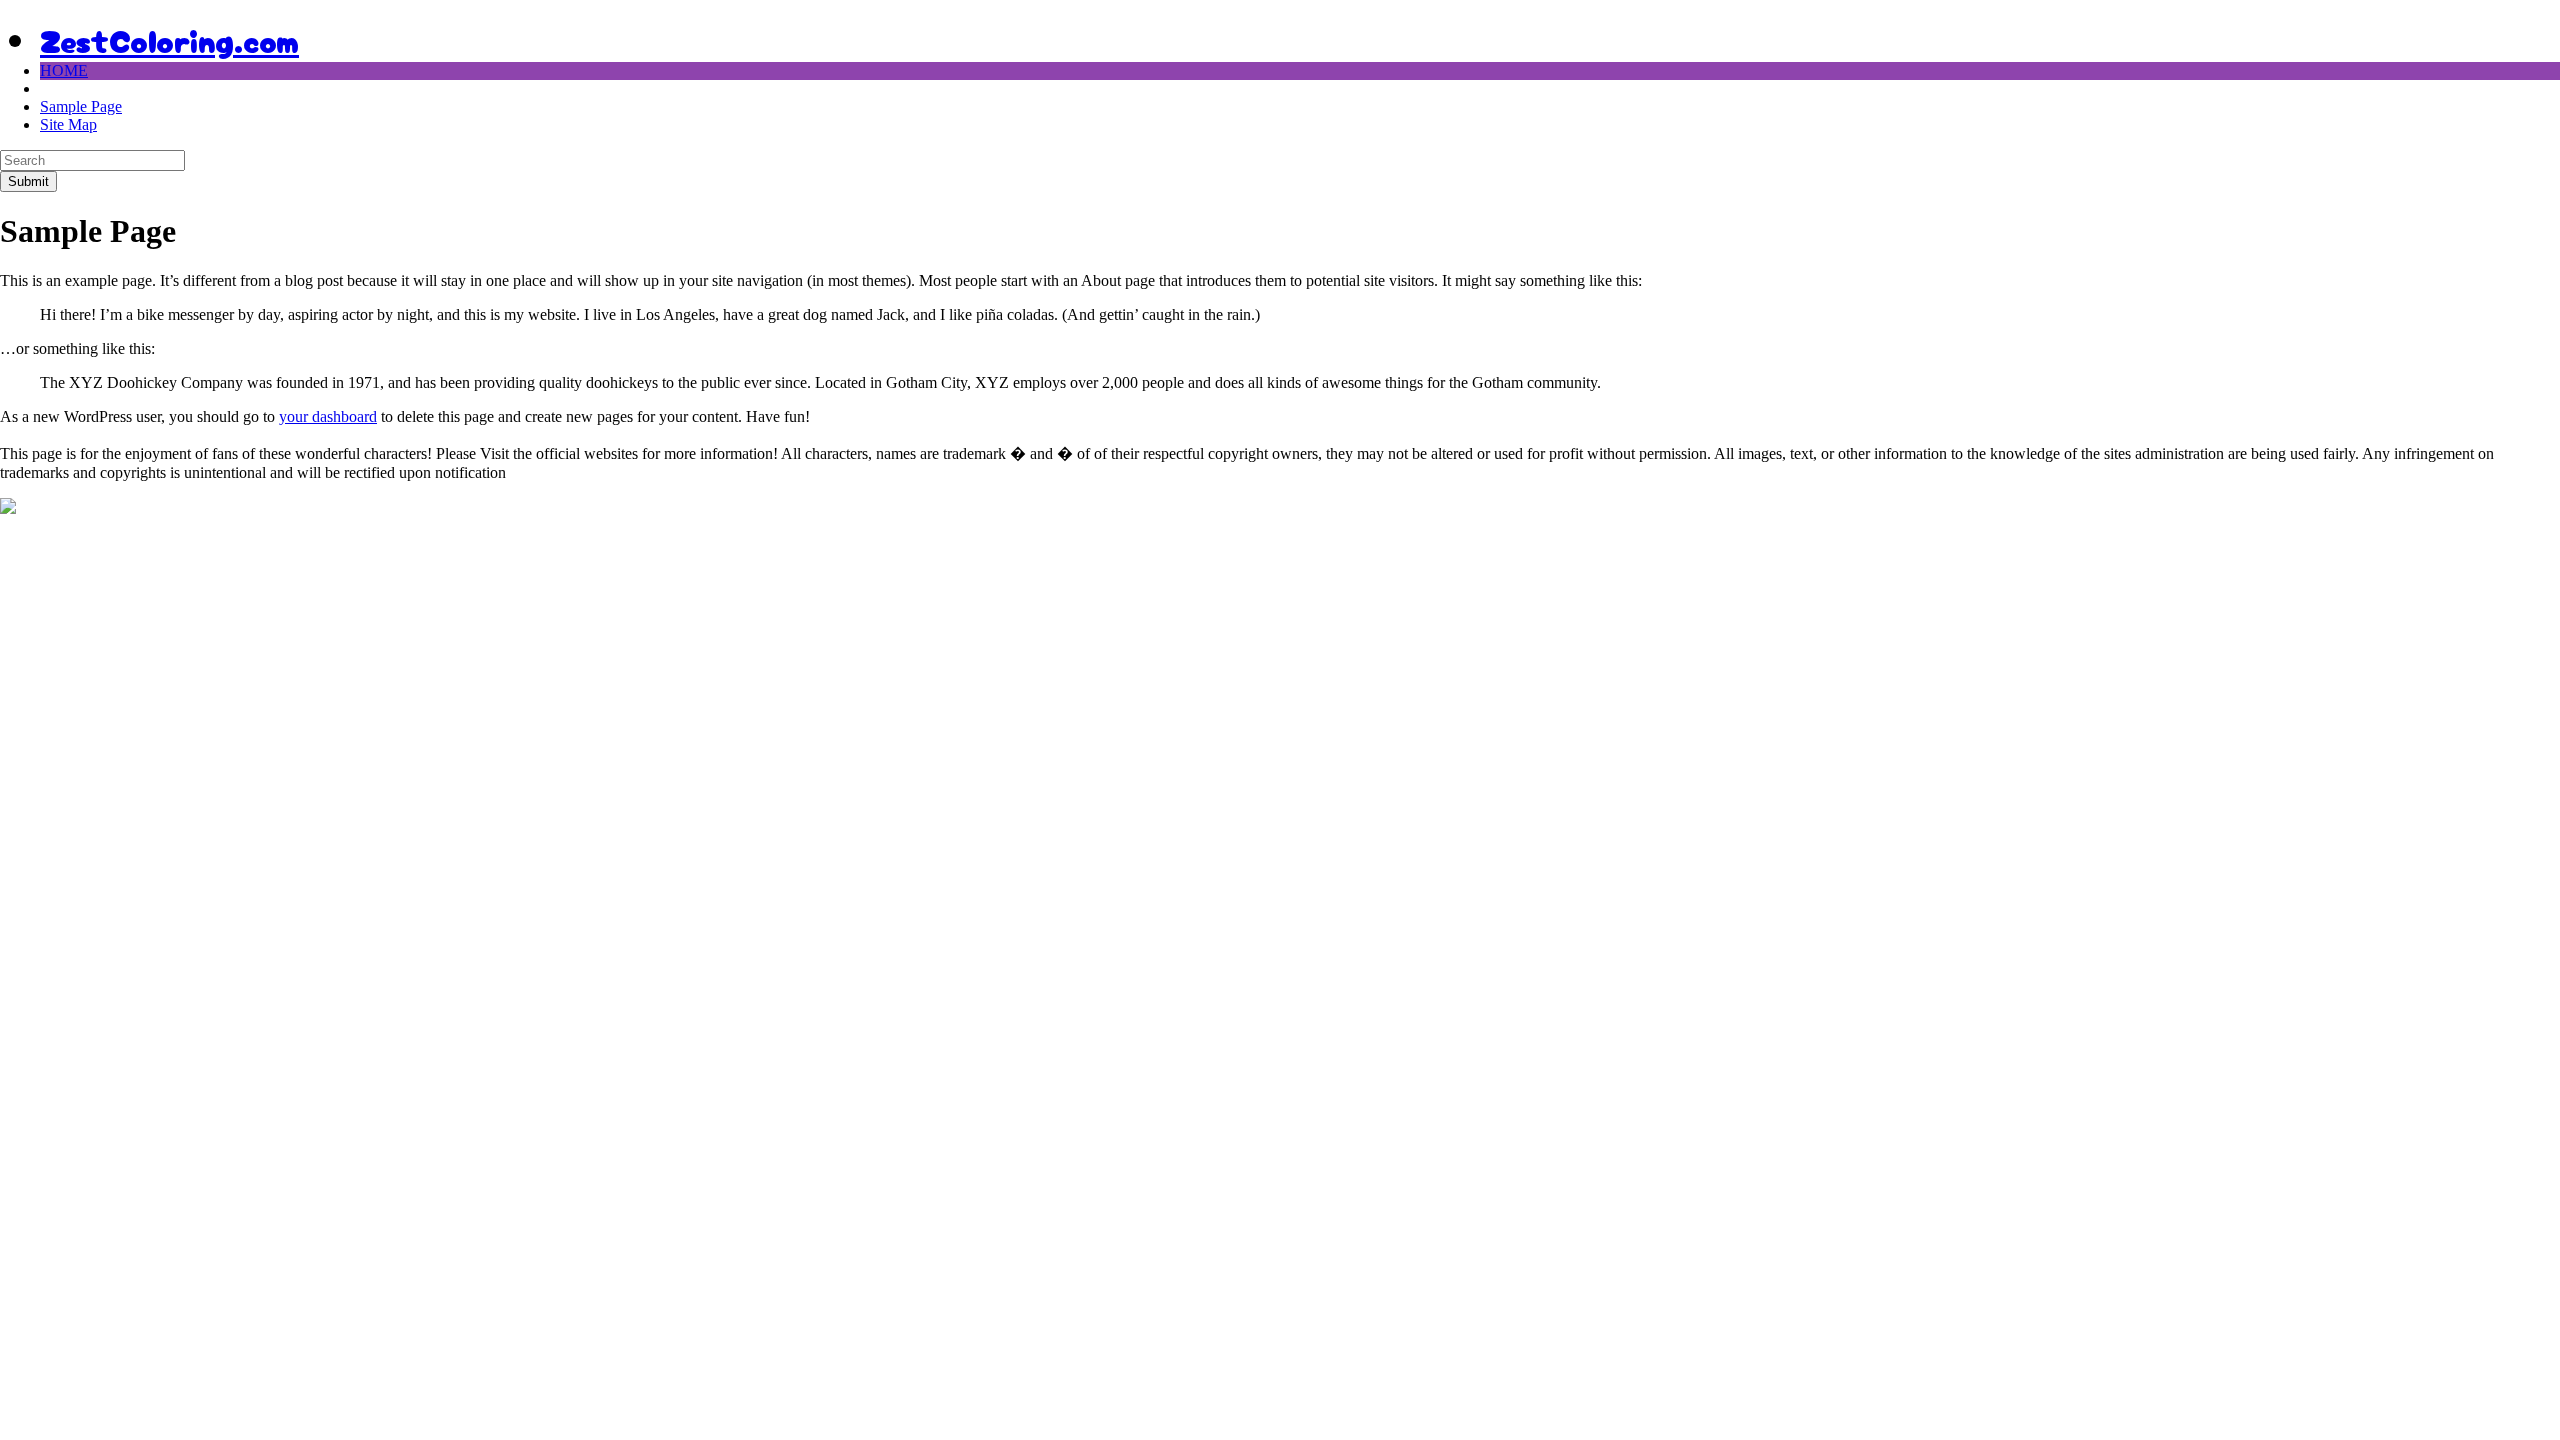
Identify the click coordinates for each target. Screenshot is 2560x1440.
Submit (28, 181)
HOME (64, 70)
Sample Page (81, 106)
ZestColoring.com (169, 39)
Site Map (68, 124)
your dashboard (328, 416)
